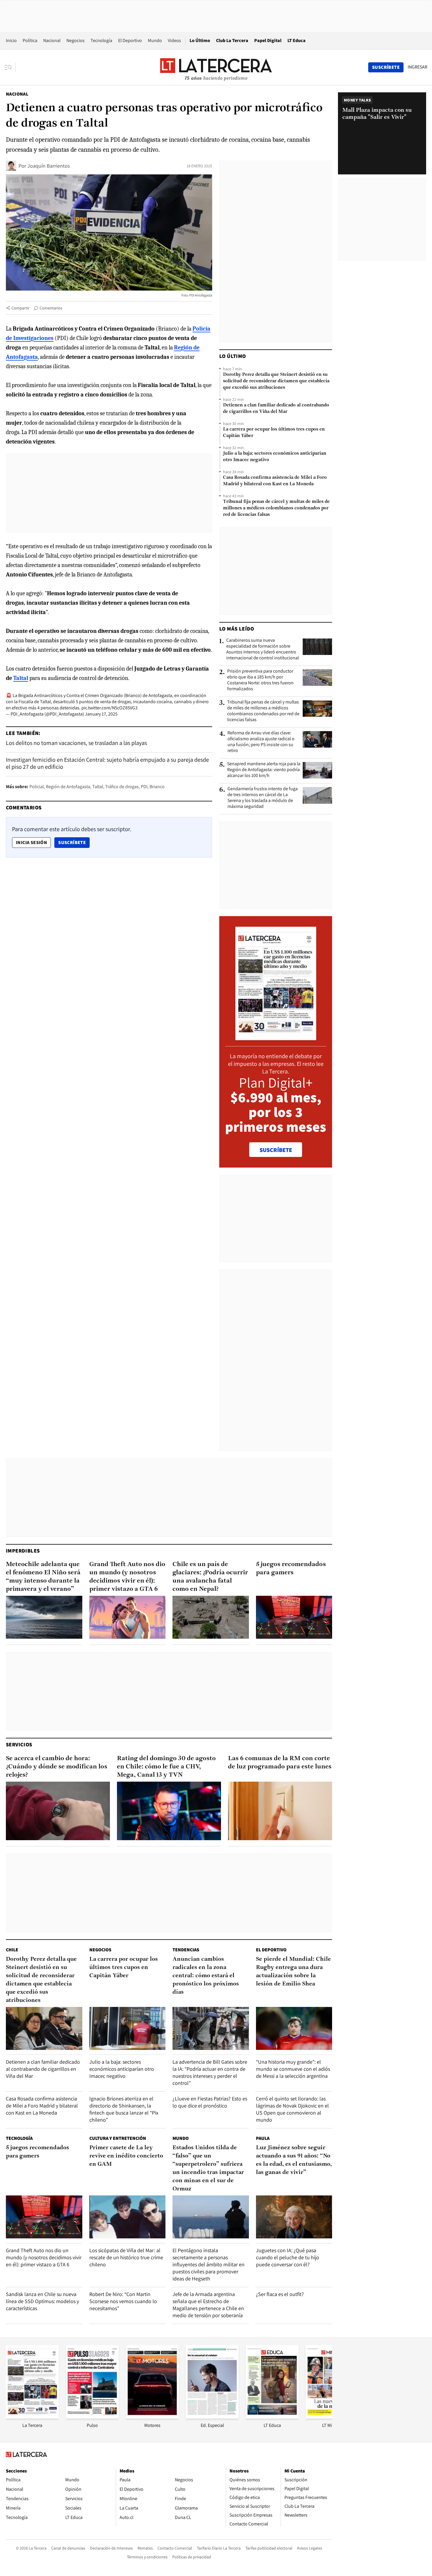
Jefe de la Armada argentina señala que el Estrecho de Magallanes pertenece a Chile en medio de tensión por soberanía (208, 2305)
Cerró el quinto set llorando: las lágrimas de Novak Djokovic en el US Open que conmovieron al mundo (292, 2109)
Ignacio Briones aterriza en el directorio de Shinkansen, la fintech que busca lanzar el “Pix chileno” (124, 2109)
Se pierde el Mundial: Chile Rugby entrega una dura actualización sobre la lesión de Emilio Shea (293, 1972)
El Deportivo (130, 40)
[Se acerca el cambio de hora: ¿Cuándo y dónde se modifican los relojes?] (58, 1811)
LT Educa (297, 40)
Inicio (11, 40)
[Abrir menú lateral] (10, 67)
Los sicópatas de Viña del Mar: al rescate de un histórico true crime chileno (126, 2257)
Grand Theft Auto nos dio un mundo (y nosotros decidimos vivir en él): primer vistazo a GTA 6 (127, 1577)
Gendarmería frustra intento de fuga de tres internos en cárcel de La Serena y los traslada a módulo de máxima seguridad (263, 798)
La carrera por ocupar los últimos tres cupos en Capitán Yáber (274, 433)
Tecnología (101, 40)
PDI (144, 787)
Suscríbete (74, 842)
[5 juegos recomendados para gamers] (294, 1617)
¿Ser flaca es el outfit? (280, 2294)
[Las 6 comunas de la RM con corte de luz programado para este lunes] (280, 1811)
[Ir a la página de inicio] (216, 67)
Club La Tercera (232, 40)
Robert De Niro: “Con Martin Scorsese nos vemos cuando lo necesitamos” (123, 2301)
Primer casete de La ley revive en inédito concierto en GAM (126, 2156)
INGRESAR (417, 67)
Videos (174, 40)
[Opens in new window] (152, 2417)
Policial (37, 787)
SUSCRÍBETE (276, 1150)
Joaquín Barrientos (48, 166)
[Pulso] (92, 2417)
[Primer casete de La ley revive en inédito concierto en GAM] (128, 2217)
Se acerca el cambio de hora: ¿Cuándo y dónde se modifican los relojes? (57, 1767)
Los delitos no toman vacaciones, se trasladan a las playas (76, 743)
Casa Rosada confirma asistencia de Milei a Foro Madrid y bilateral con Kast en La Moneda (275, 481)
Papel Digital (268, 40)
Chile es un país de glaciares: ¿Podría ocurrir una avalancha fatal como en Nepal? (210, 1577)
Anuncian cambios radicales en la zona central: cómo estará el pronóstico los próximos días (206, 1976)
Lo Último (200, 40)
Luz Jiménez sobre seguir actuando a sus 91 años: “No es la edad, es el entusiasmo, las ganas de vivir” (294, 2160)
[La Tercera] (32, 2417)
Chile (12, 1950)
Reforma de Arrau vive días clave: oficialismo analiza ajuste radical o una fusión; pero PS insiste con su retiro (261, 742)
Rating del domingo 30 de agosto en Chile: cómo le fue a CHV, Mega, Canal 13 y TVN (166, 1767)
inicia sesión (31, 842)
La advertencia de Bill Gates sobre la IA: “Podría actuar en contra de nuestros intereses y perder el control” (210, 2072)
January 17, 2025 (101, 714)
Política (30, 40)
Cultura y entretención (118, 2138)
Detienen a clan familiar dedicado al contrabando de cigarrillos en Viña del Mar (276, 409)
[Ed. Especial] (212, 2417)
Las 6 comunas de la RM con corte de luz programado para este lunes (280, 1763)
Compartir (20, 308)
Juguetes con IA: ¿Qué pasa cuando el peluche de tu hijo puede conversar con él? (288, 2257)
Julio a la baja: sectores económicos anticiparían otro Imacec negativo (275, 457)
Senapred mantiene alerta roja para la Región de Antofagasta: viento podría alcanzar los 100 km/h (264, 770)
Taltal (98, 787)
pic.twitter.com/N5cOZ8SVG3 (109, 708)
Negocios (76, 40)
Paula (263, 2138)
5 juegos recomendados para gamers (291, 1569)
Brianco (157, 787)
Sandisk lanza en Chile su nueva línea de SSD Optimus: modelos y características (42, 2301)
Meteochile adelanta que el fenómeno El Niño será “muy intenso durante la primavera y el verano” (43, 1577)
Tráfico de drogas (122, 787)
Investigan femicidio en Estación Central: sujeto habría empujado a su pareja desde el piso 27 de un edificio (107, 763)
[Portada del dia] (276, 1037)
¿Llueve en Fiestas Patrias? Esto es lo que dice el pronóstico (210, 2102)
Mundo (155, 40)
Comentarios (51, 308)
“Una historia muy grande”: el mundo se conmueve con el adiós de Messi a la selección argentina (293, 2069)
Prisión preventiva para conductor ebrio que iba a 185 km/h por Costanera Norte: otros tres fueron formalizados (260, 680)
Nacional (52, 40)
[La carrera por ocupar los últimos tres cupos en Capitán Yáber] (128, 2028)
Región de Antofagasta (68, 787)
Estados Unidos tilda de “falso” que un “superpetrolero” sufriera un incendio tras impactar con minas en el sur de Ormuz (208, 2168)
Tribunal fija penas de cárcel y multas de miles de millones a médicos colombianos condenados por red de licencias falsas (276, 508)
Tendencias (186, 1950)
